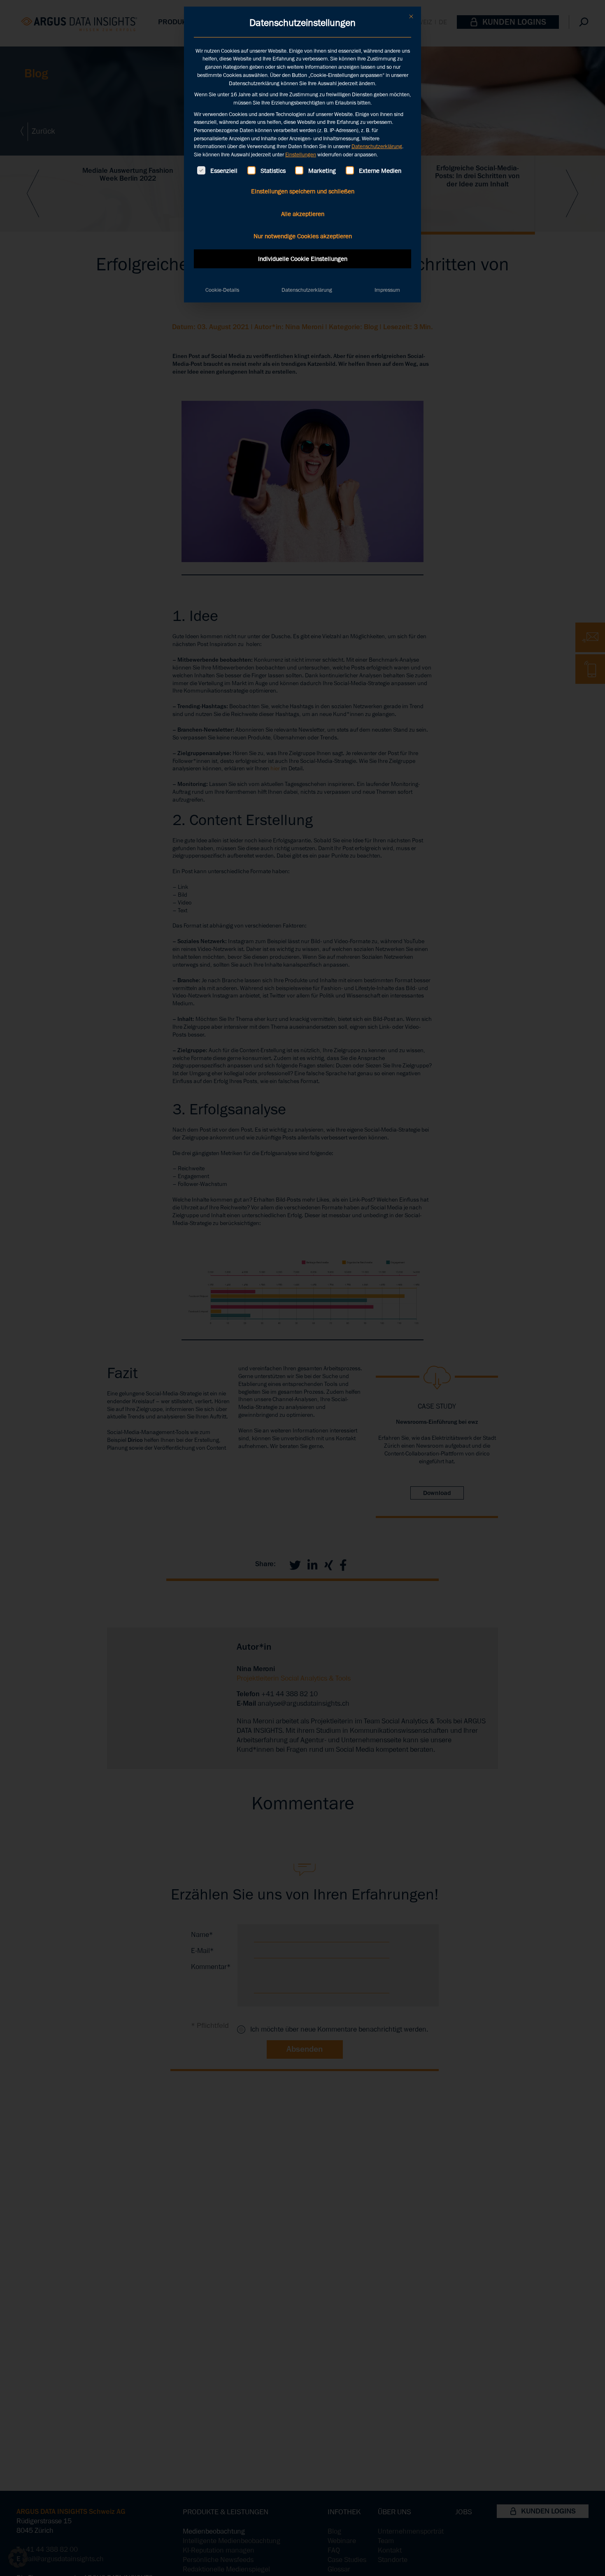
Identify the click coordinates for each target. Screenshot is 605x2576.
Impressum (387, 290)
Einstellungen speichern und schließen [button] (303, 191)
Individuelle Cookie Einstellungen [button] (303, 259)
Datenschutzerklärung (377, 146)
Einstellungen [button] (301, 155)
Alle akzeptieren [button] (303, 214)
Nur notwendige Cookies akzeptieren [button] (303, 236)
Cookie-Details (222, 290)
